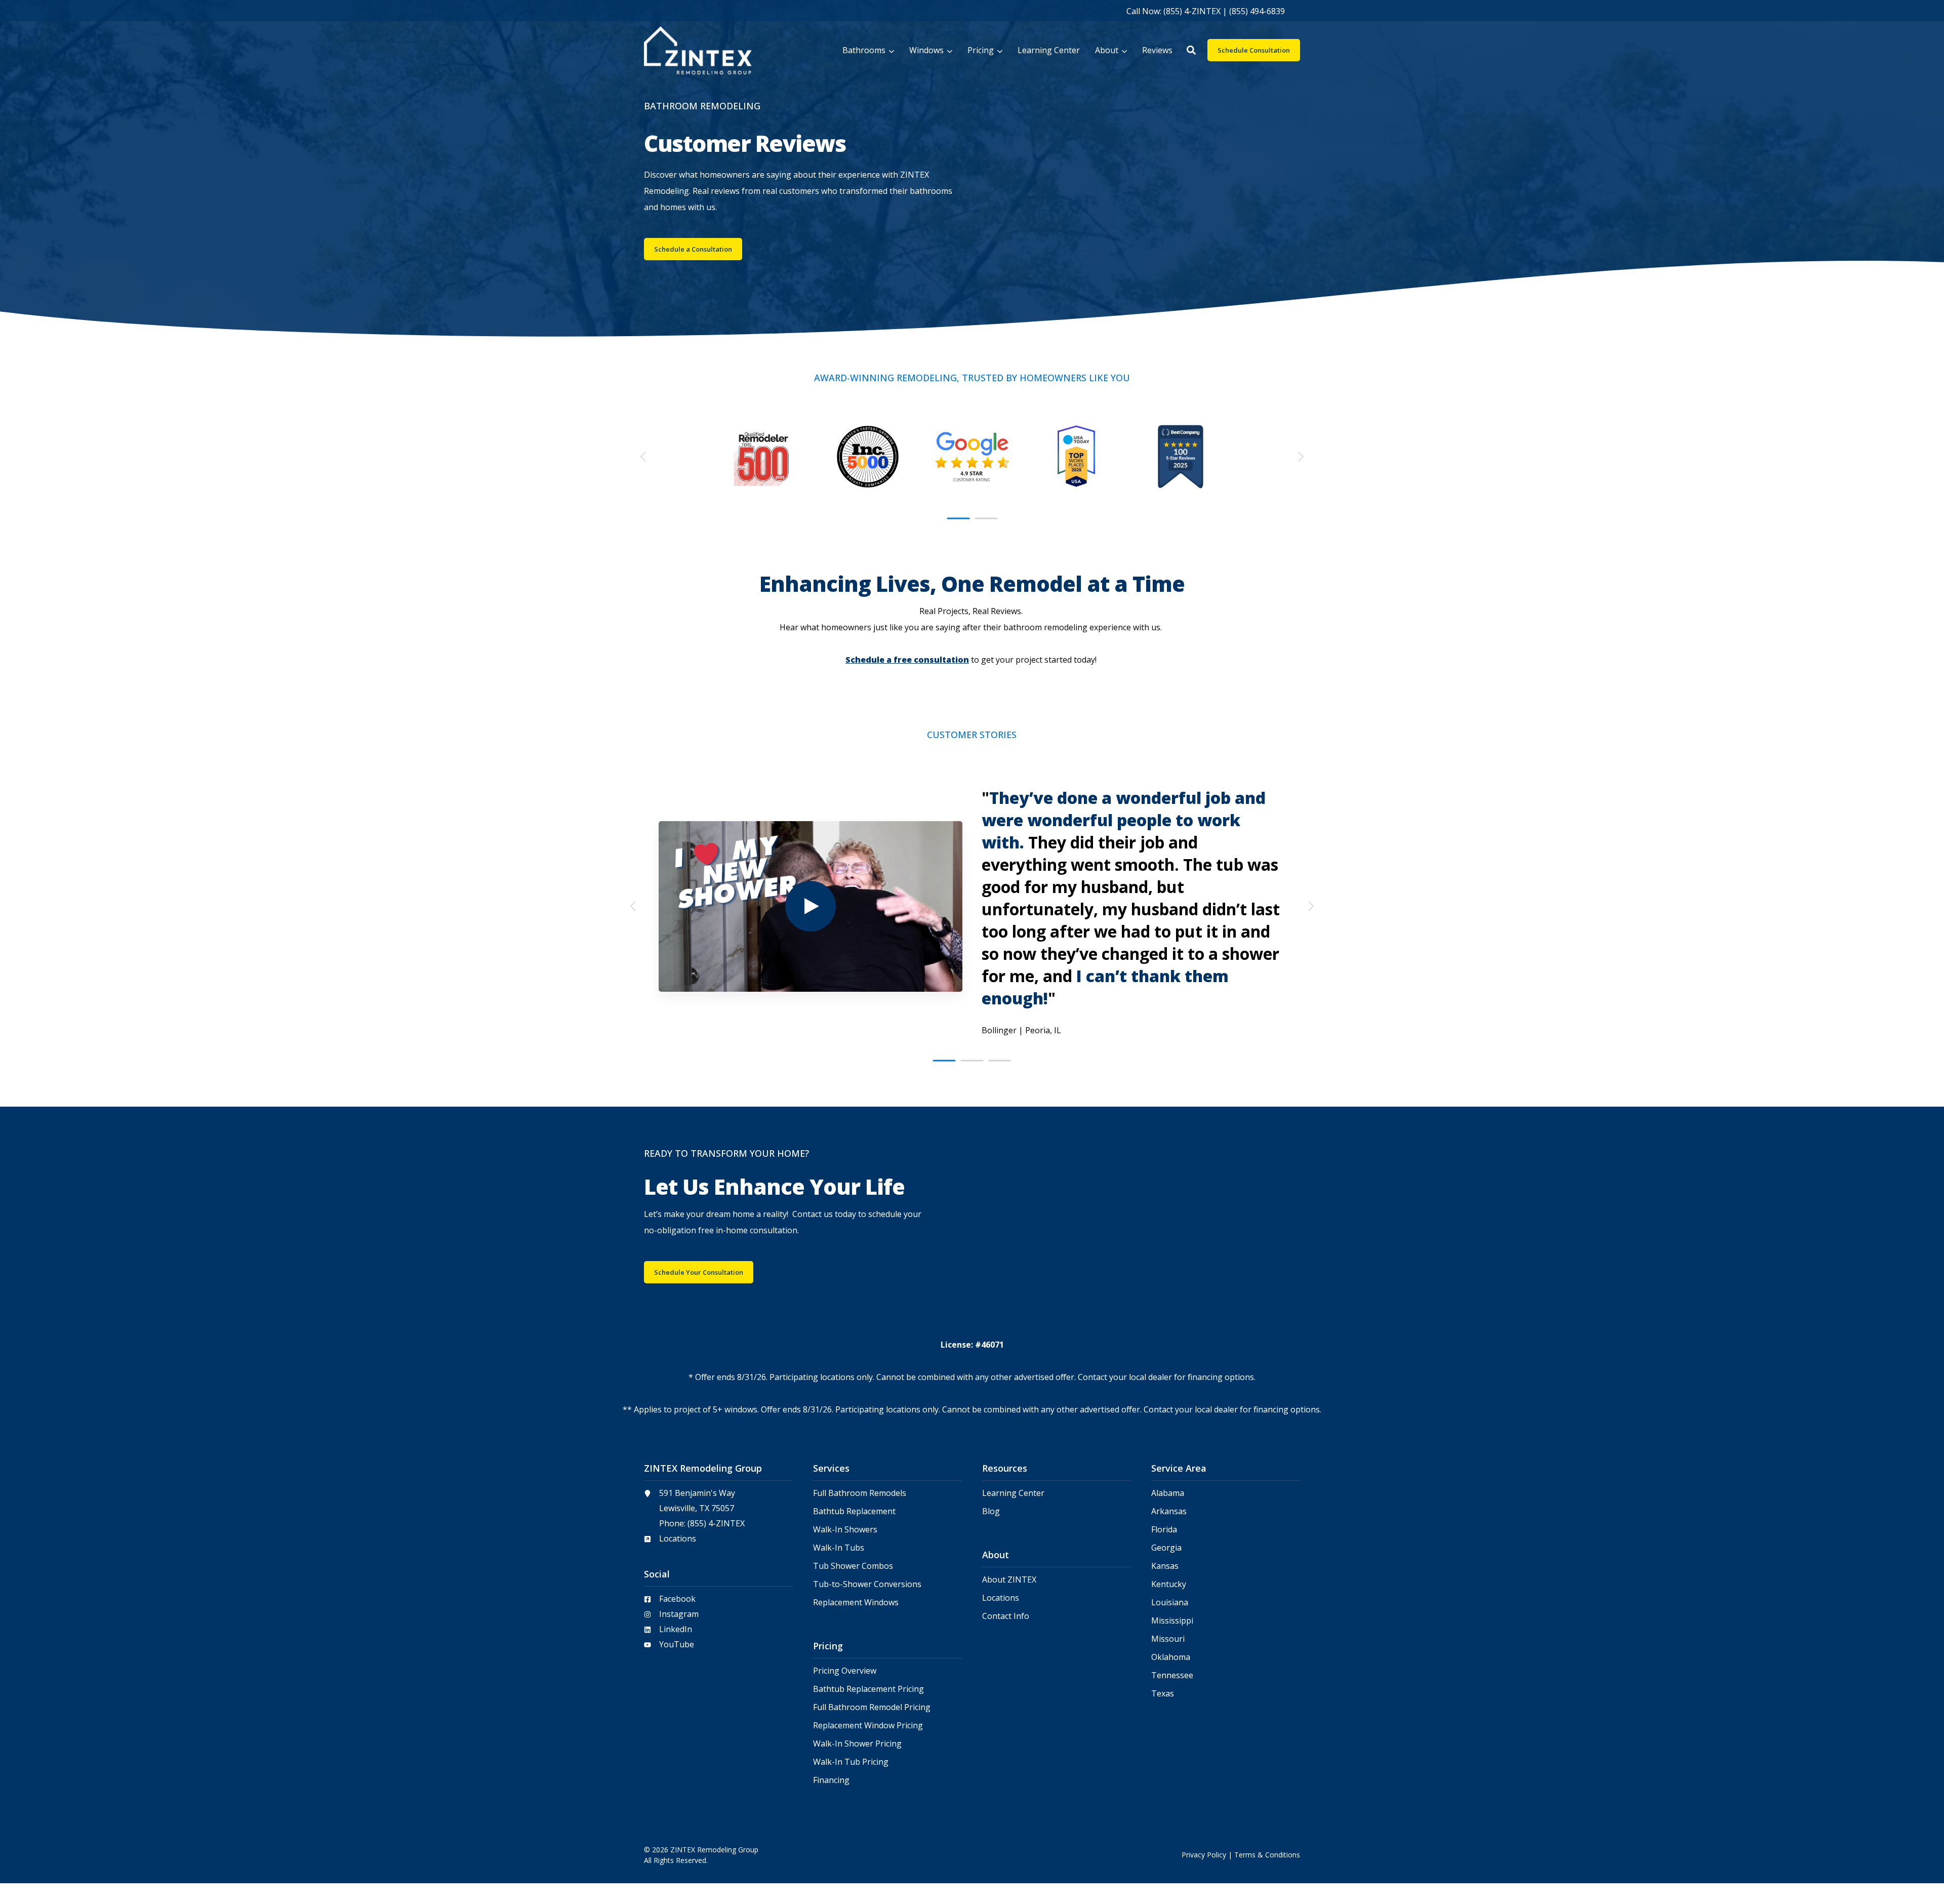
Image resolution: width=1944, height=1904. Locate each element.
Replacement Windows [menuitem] (856, 1603)
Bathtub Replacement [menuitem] (854, 1511)
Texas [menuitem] (1163, 1694)
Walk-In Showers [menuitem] (845, 1530)
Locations (678, 1538)
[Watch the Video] (811, 906)
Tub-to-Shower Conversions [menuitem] (867, 1584)
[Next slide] (1300, 457)
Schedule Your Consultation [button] (699, 1272)
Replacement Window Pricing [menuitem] (868, 1726)
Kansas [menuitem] (1165, 1566)
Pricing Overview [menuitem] (845, 1671)
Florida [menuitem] (1164, 1530)
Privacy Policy (1204, 1855)
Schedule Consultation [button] (1254, 50)
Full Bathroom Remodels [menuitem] (860, 1493)
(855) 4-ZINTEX (716, 1523)
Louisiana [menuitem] (1170, 1603)
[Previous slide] (644, 457)
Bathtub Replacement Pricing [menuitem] (868, 1689)
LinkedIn (676, 1629)
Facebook (677, 1599)
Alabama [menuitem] (1168, 1493)
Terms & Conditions (1267, 1855)
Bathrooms (864, 50)
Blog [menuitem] (991, 1511)
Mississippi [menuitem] (1172, 1621)
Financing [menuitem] (831, 1780)
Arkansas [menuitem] (1169, 1511)
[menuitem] (1206, 11)
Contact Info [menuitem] (1006, 1616)
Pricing (981, 50)
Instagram (679, 1614)
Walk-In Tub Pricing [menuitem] (851, 1762)
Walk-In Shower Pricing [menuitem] (857, 1744)
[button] (1191, 50)
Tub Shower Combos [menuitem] (853, 1566)
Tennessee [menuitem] (1172, 1675)
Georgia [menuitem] (1166, 1548)
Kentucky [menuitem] (1169, 1584)
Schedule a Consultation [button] (693, 249)
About (1107, 50)
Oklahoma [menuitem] (1171, 1657)
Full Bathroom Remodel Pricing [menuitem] (872, 1707)
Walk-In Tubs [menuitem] (839, 1548)
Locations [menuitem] (1001, 1598)
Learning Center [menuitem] (1013, 1493)
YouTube (677, 1644)
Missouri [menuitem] (1168, 1639)
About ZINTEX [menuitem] (1009, 1580)
